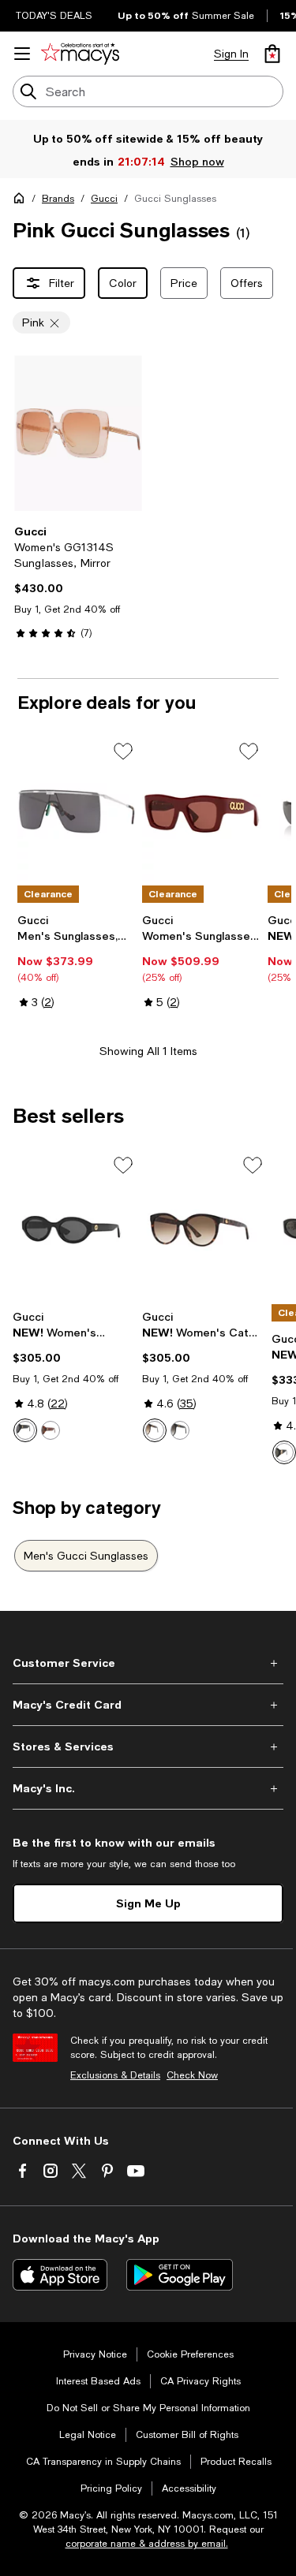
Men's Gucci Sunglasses (86, 1556)
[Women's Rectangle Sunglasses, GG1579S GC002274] (74, 1228)
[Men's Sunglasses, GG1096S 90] (77, 811)
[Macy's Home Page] (80, 54)
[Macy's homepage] (22, 201)
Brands (58, 199)
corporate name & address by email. (147, 2544)
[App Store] (60, 2275)
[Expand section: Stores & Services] (148, 1747)
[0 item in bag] (272, 54)
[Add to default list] (123, 751)
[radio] (25, 1430)
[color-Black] (25, 1430)
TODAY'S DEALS (54, 16)
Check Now (192, 2075)
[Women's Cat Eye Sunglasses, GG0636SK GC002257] (204, 1228)
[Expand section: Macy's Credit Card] (148, 1705)
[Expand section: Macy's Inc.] (148, 1788)
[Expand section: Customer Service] (148, 1663)
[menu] (22, 54)
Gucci (104, 199)
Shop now (197, 161)
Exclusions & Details (115, 2075)
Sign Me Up (148, 1903)
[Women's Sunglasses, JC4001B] (201, 811)
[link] (78, 582)
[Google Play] (180, 2275)
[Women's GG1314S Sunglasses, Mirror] (78, 433)
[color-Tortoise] (51, 1430)
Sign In (231, 54)
